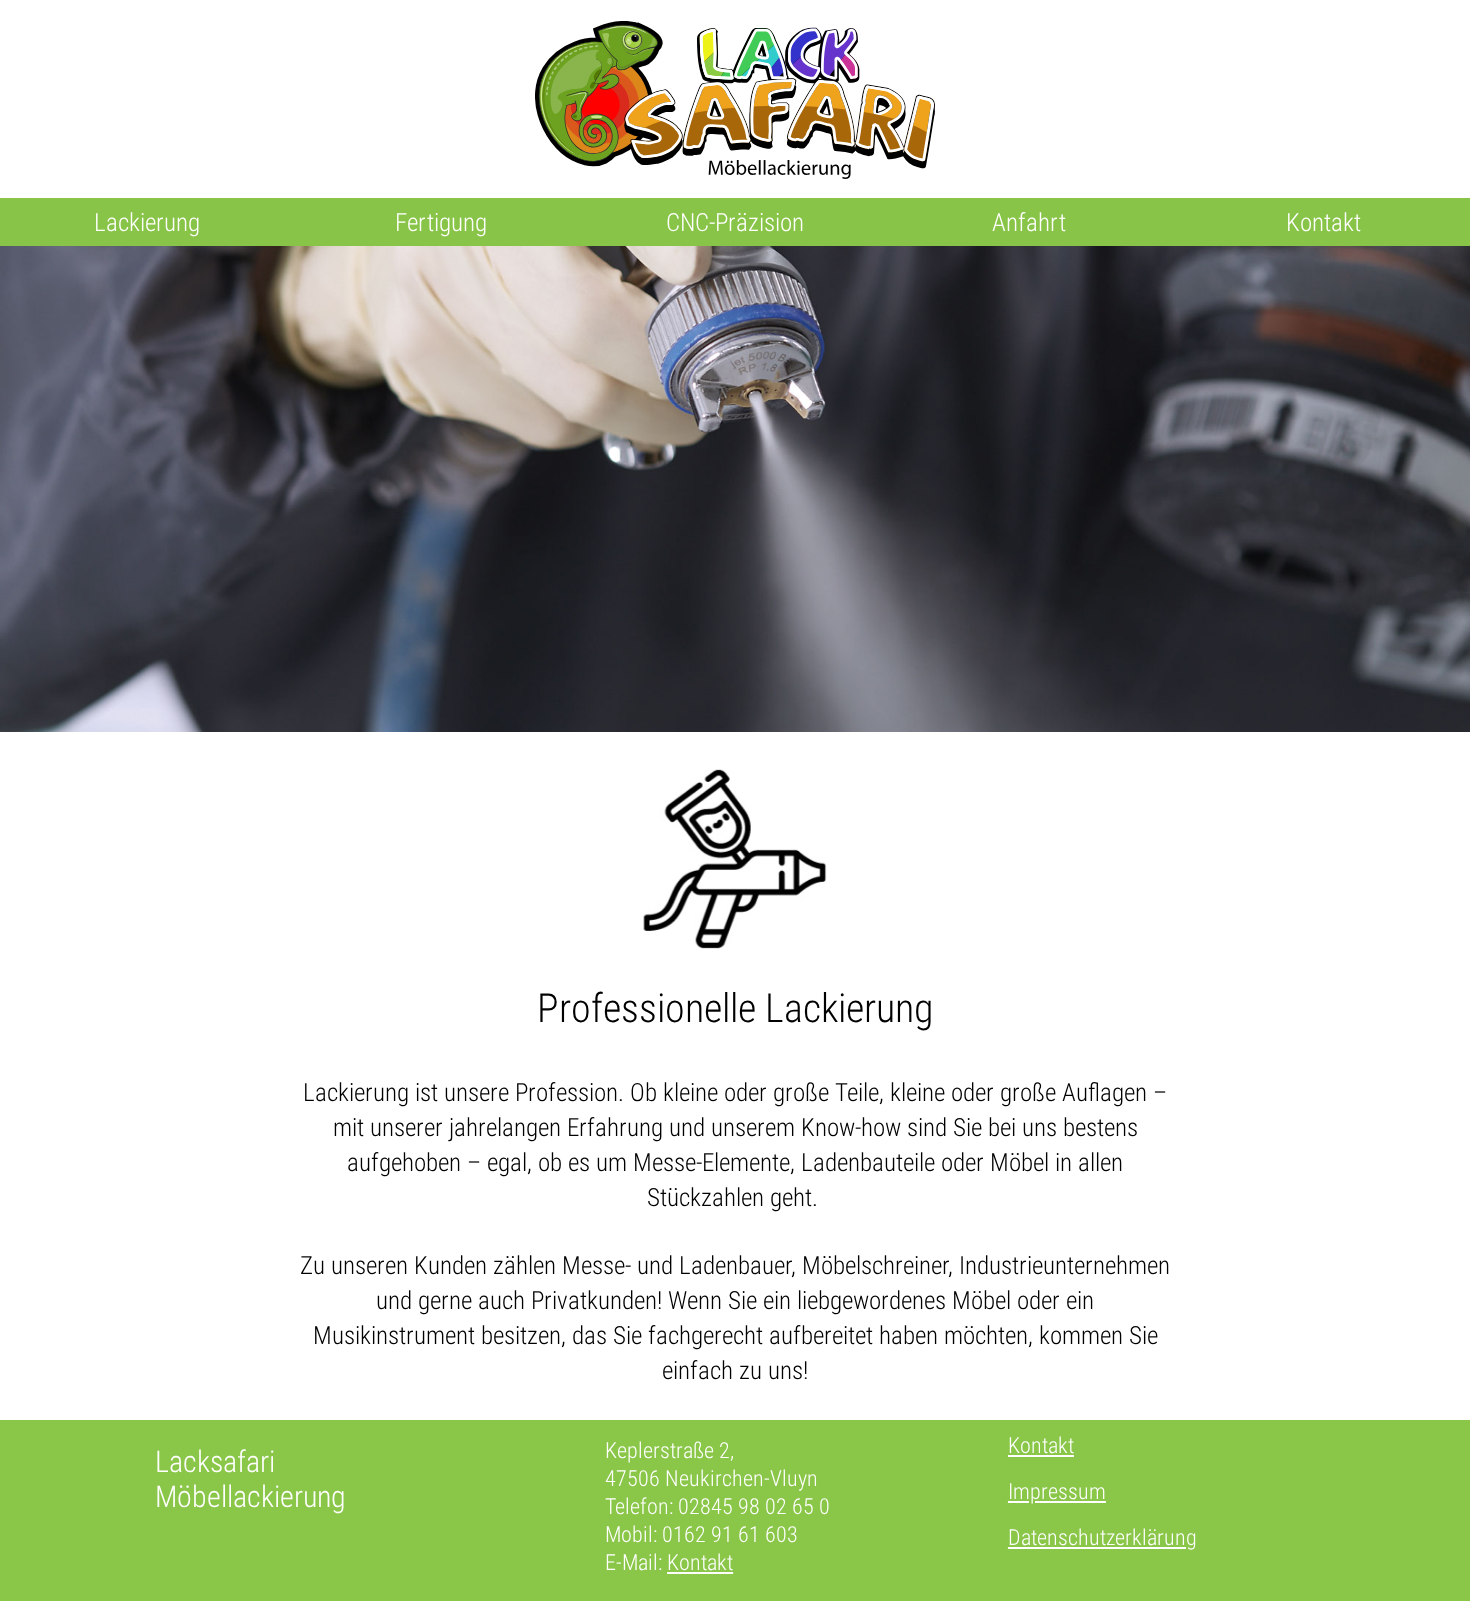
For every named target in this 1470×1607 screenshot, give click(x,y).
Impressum (1057, 1491)
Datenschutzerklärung (1102, 1537)
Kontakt (1323, 222)
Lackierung (147, 222)
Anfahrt (1029, 222)
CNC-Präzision (735, 222)
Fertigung (441, 222)
